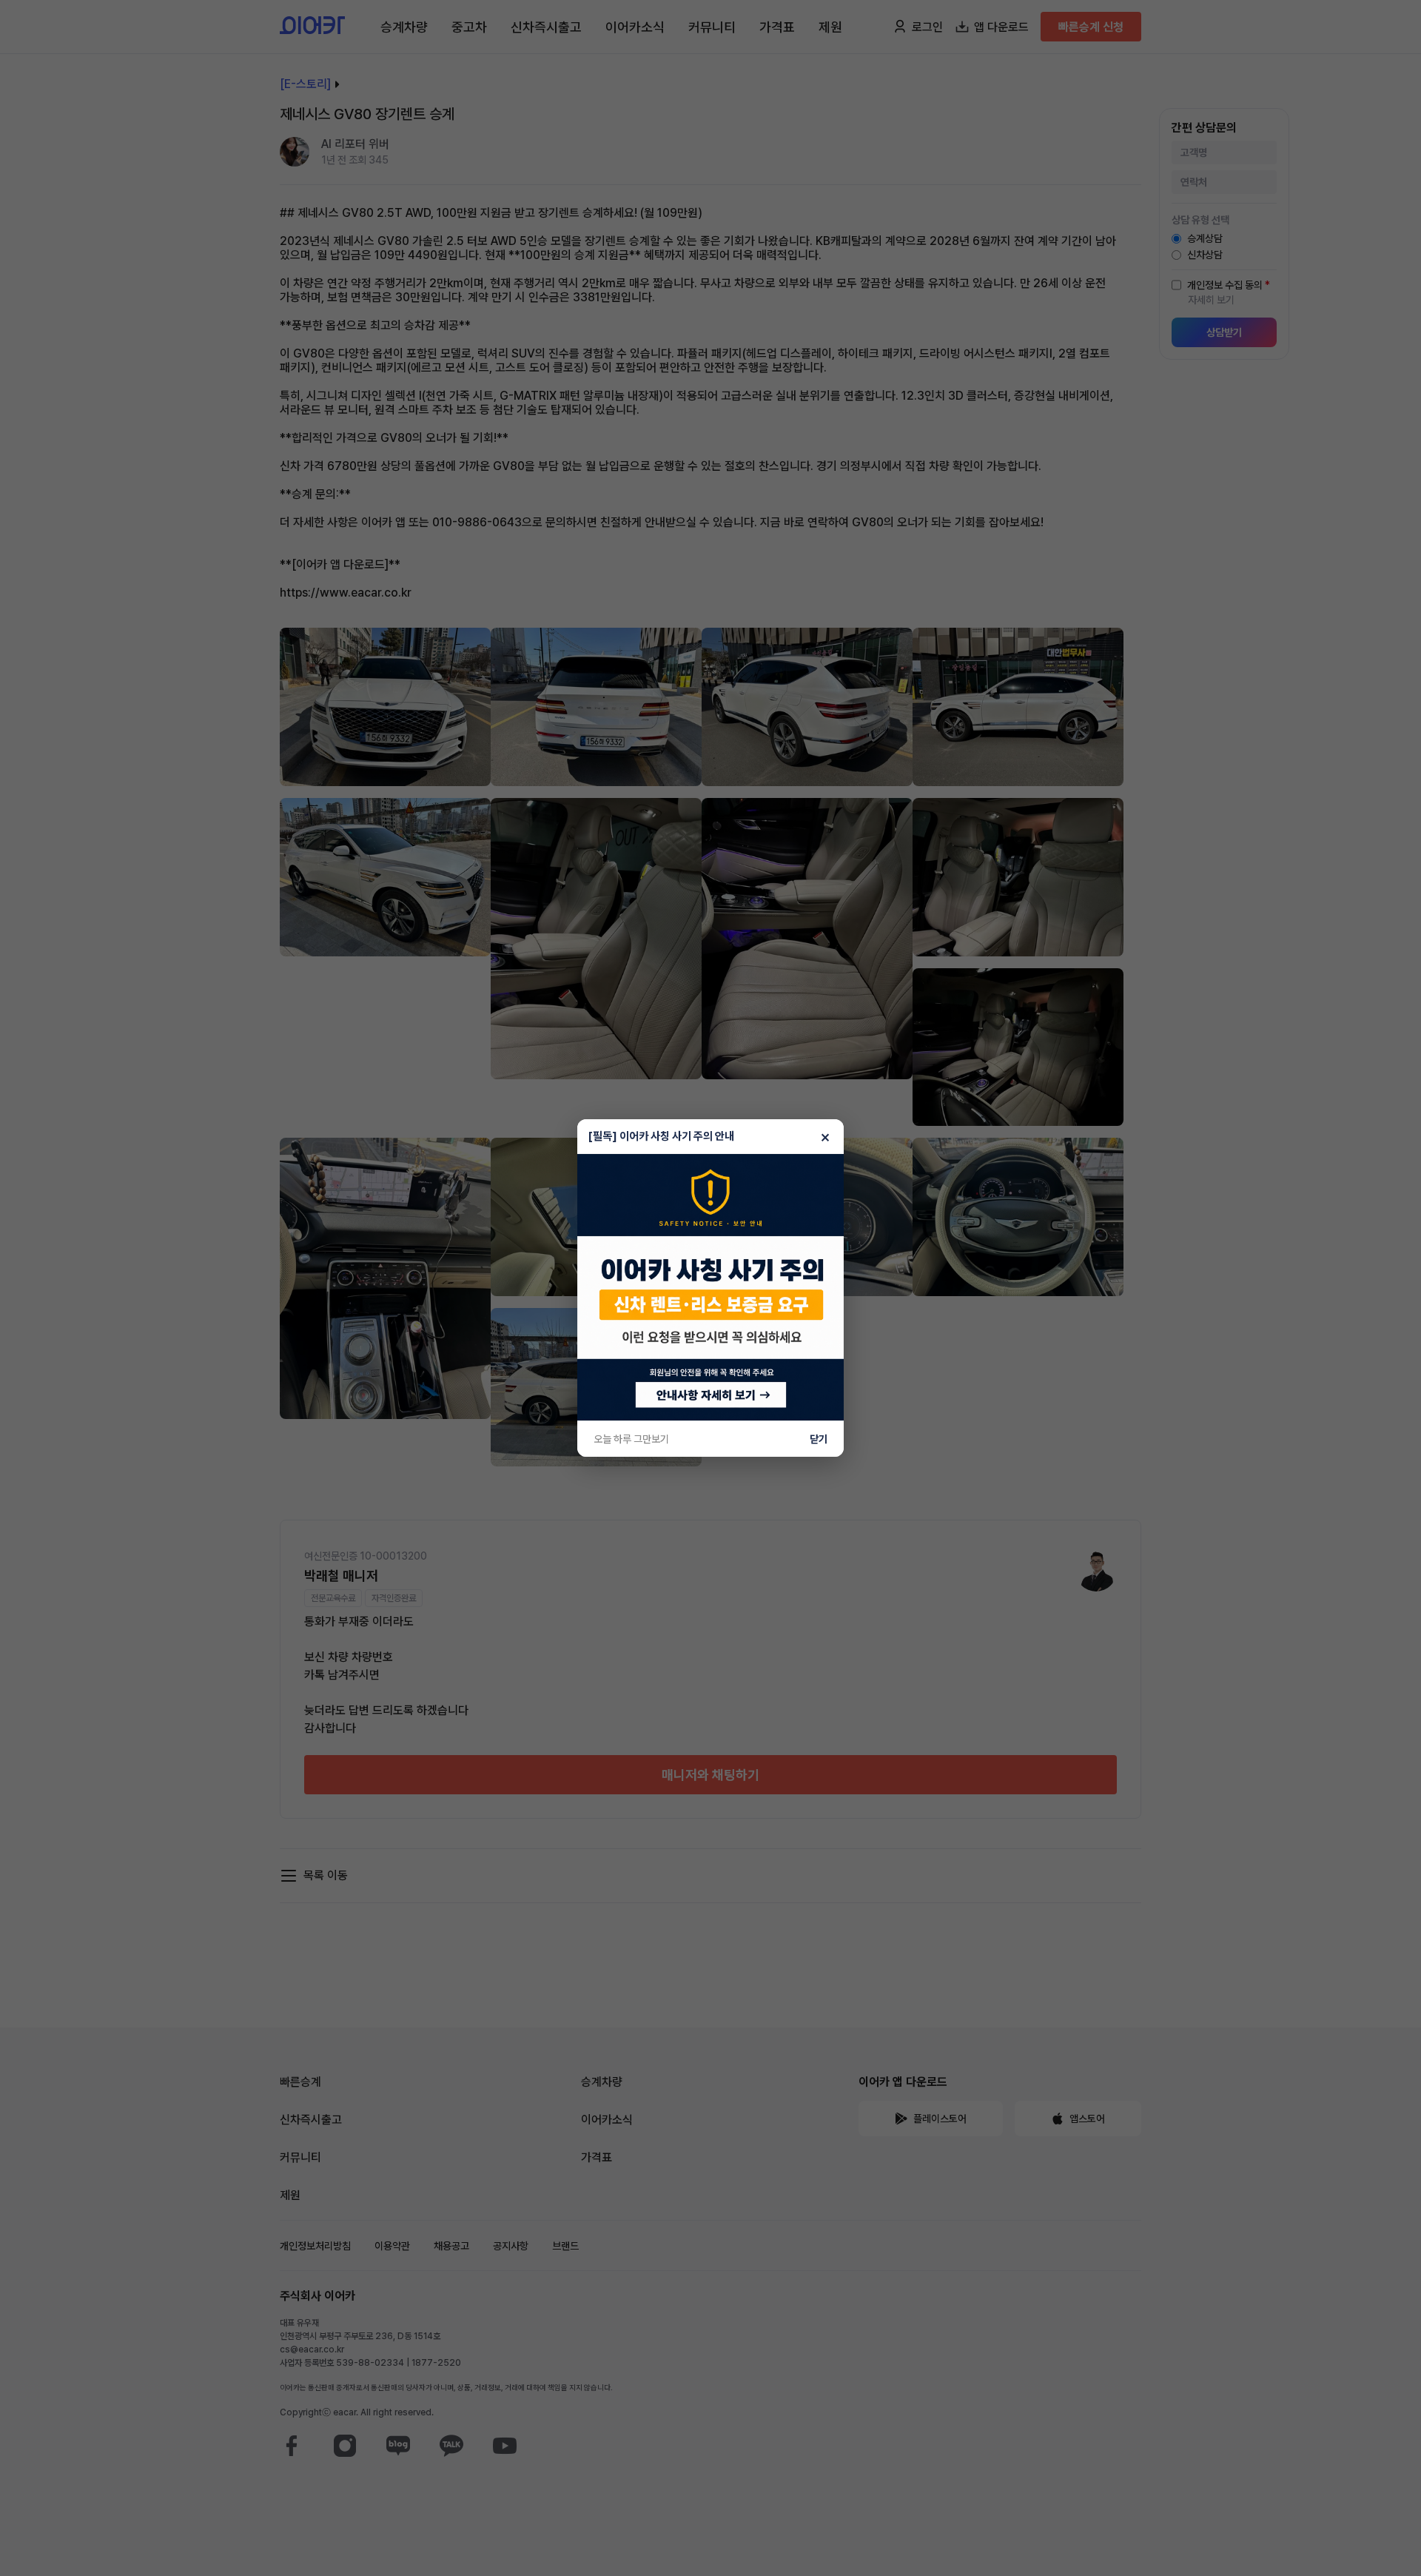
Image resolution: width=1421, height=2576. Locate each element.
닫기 (819, 1439)
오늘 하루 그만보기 (631, 1439)
